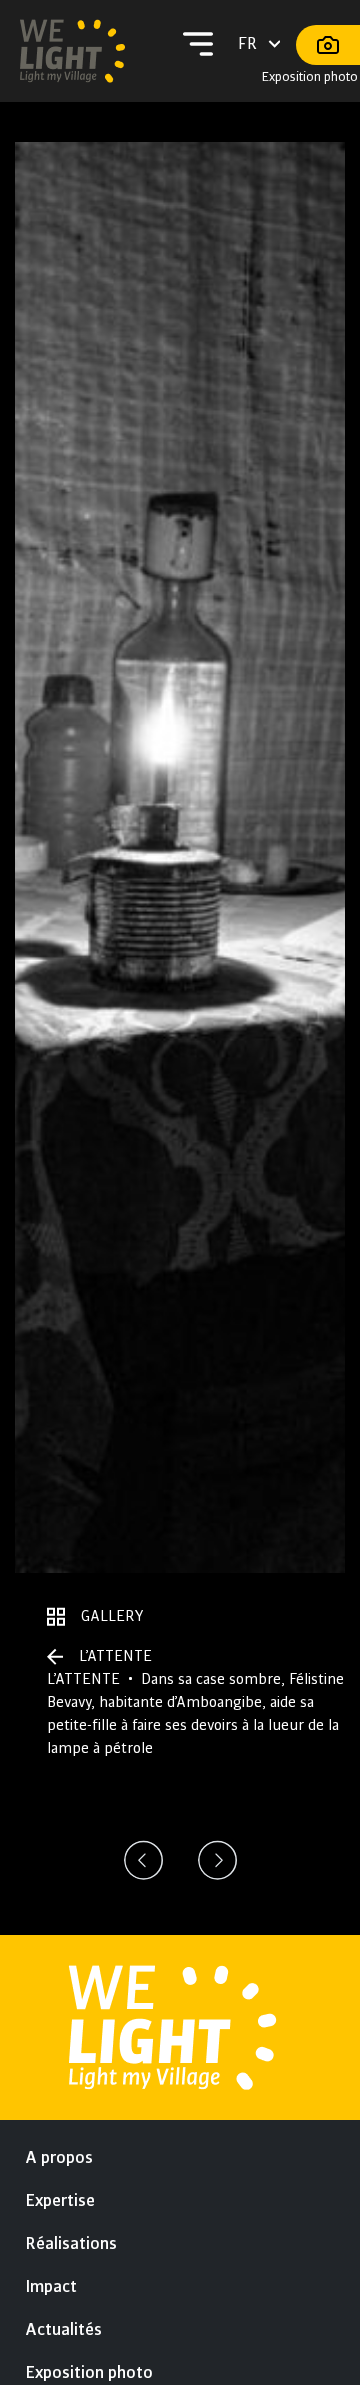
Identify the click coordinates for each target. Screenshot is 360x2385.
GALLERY (112, 1616)
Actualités (63, 2330)
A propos (59, 2158)
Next (218, 1860)
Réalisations (71, 2244)
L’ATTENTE (115, 1656)
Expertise (60, 2201)
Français (260, 44)
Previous (144, 1860)
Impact (51, 2287)
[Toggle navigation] (198, 44)
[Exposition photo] (328, 45)
